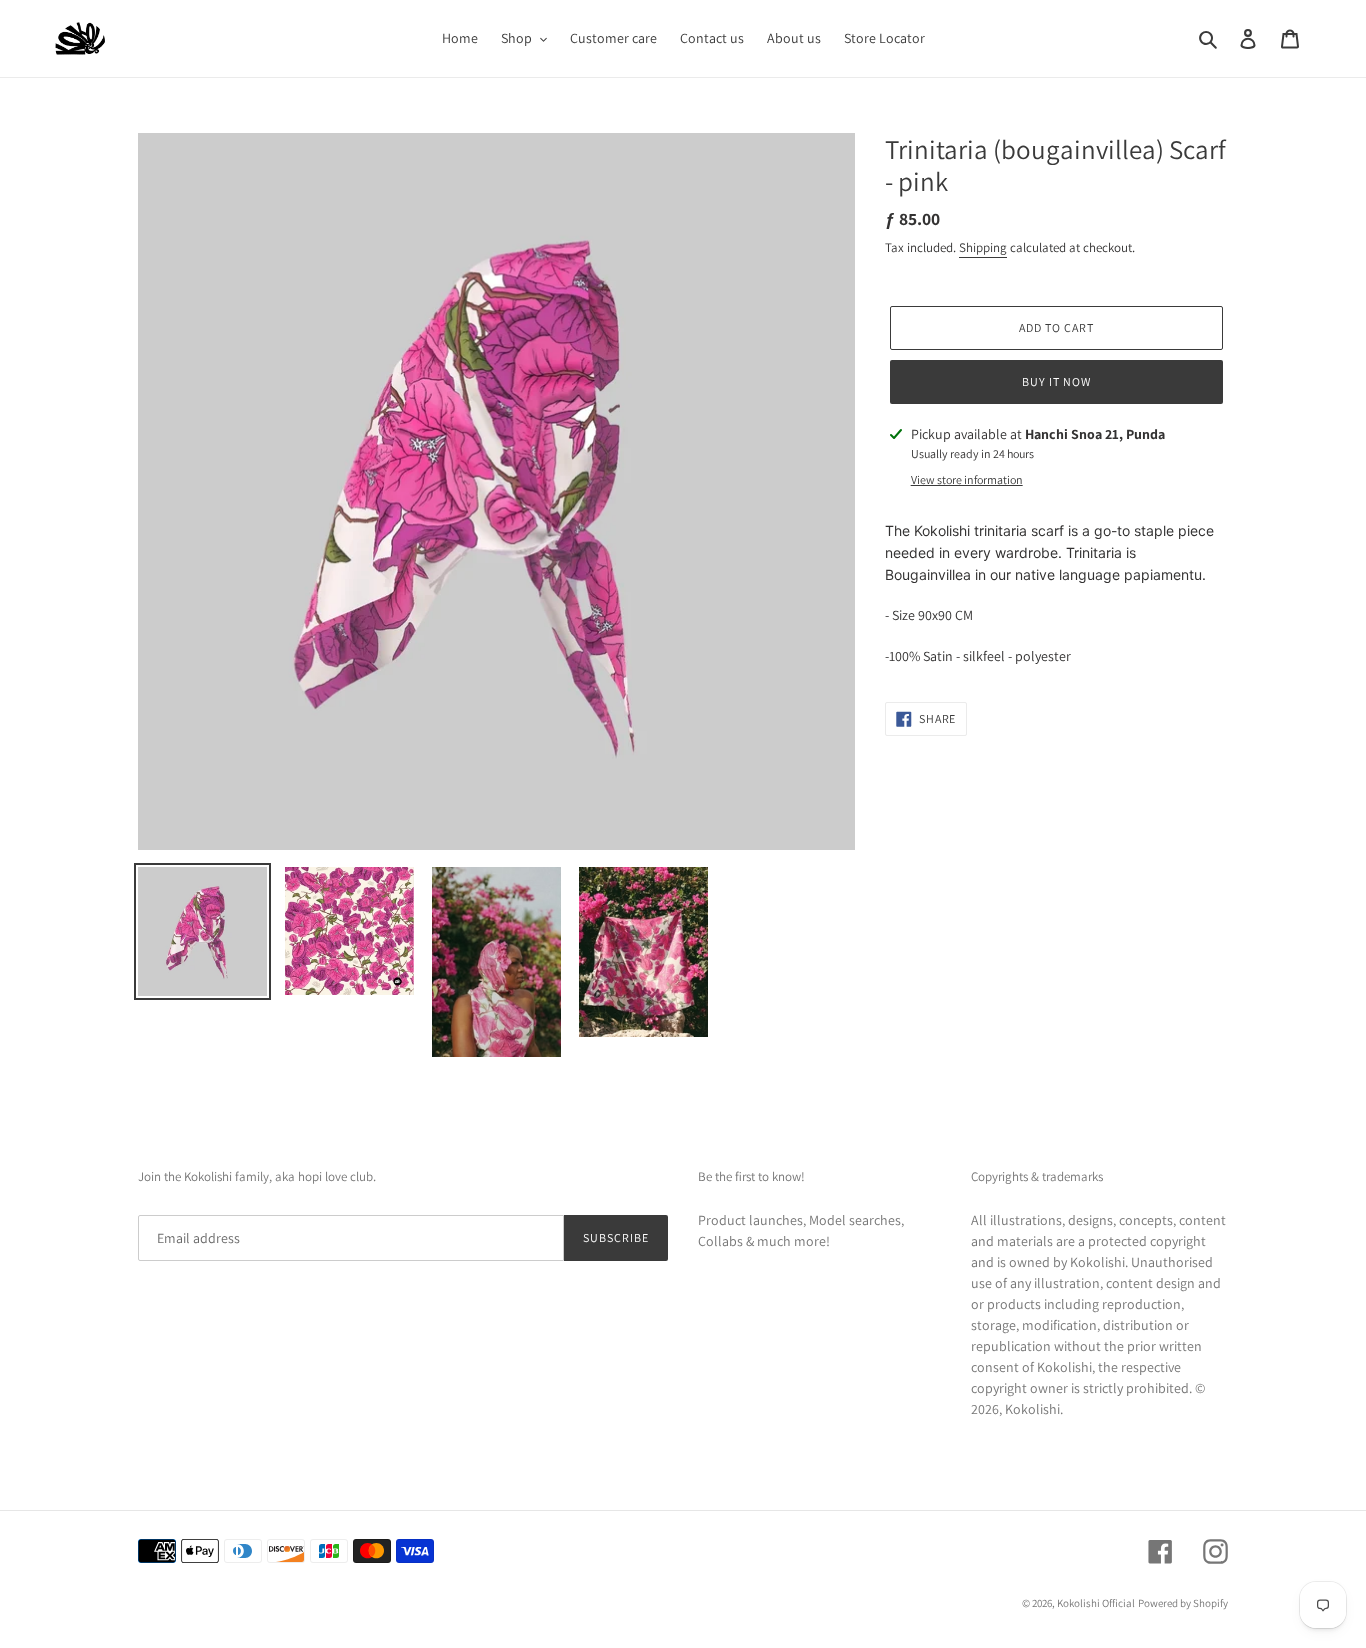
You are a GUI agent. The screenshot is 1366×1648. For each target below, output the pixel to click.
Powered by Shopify (1183, 1603)
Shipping (983, 247)
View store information (967, 479)
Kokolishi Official (1096, 1603)
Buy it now (1056, 381)
